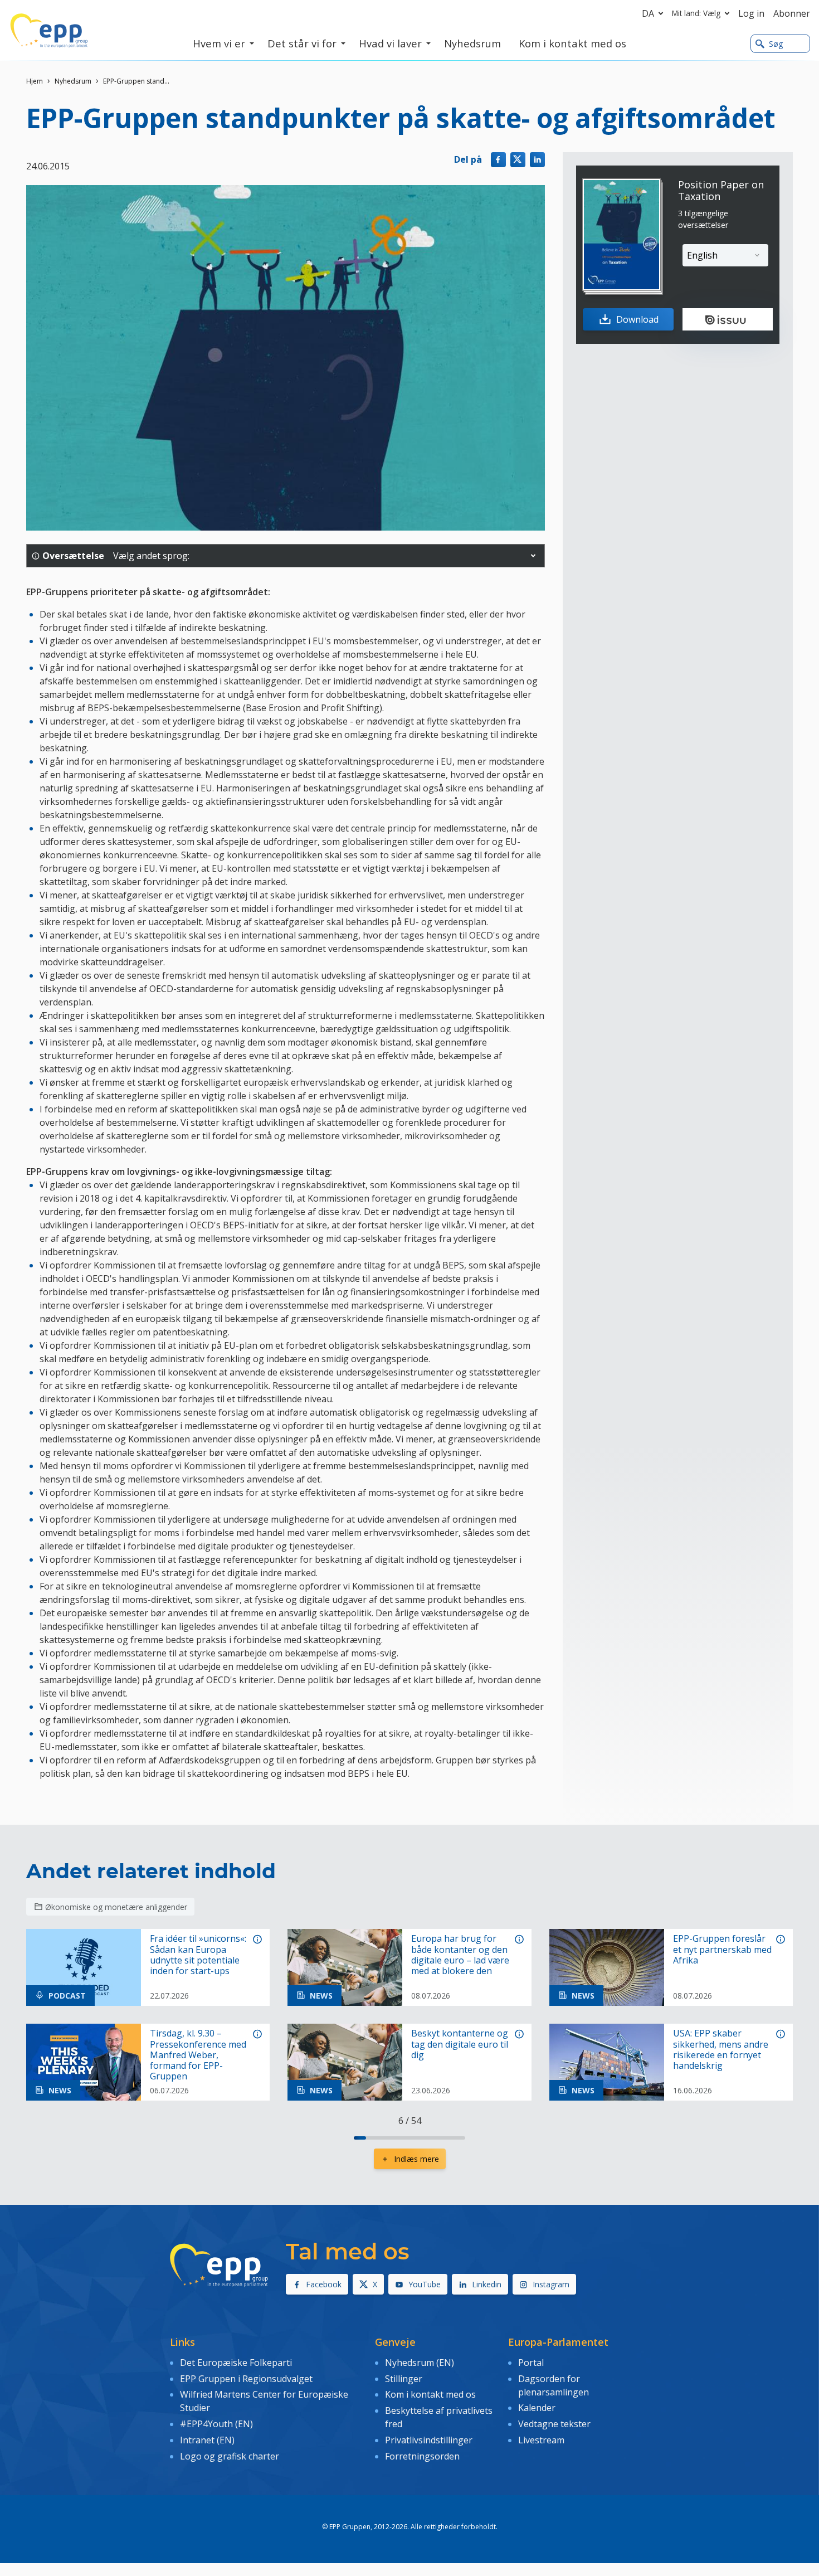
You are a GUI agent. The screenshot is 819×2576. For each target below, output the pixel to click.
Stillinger (404, 2379)
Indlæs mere (416, 2159)
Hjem (35, 81)
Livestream (541, 2440)
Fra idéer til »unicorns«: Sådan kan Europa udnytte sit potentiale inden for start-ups (198, 1955)
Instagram (551, 2284)
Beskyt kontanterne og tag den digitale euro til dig (460, 2044)
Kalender (537, 2408)
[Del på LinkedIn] (537, 160)
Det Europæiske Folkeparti (236, 2363)
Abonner (792, 13)
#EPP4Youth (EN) (216, 2424)
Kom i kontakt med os (430, 2394)
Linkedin (487, 2284)
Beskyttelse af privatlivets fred (439, 2417)
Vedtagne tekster (554, 2424)
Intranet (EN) (207, 2440)
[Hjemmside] (49, 31)
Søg (776, 44)
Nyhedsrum (73, 81)
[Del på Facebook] (498, 160)
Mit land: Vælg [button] (696, 13)
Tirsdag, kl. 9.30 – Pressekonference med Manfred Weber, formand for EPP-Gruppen (198, 2055)
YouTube (425, 2284)
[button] (533, 556)
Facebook (324, 2284)
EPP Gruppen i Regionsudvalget (246, 2379)
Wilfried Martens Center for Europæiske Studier (264, 2401)
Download (637, 319)
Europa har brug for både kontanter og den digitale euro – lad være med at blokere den (460, 1955)
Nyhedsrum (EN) (420, 2363)
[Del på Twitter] (518, 160)
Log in (751, 13)
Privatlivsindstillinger (429, 2440)
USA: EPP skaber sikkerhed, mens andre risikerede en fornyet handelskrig (721, 2050)
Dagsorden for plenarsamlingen (554, 2385)
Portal (531, 2363)
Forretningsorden (422, 2456)
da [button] (648, 13)
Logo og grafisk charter (230, 2456)
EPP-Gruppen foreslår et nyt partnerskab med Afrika (722, 1950)
